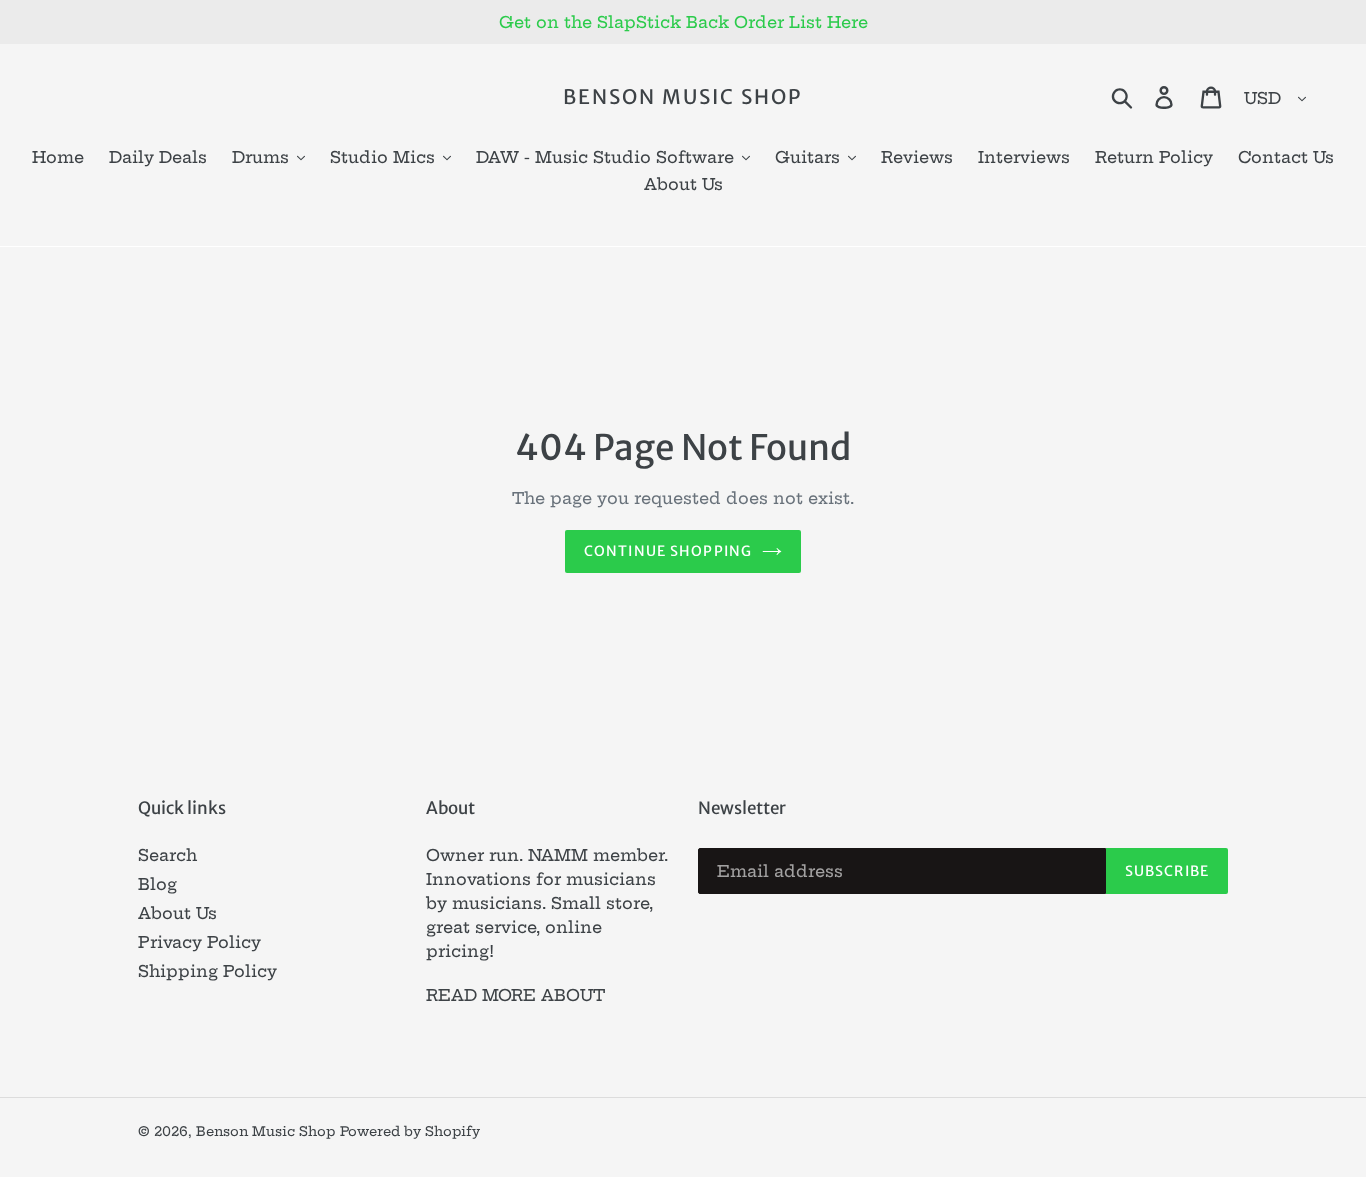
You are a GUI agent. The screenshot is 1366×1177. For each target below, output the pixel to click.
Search (167, 855)
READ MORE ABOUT (515, 995)
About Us (177, 913)
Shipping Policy (207, 971)
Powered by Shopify (410, 1131)
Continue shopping (668, 551)
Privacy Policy (199, 942)
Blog (157, 884)
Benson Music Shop (682, 97)
